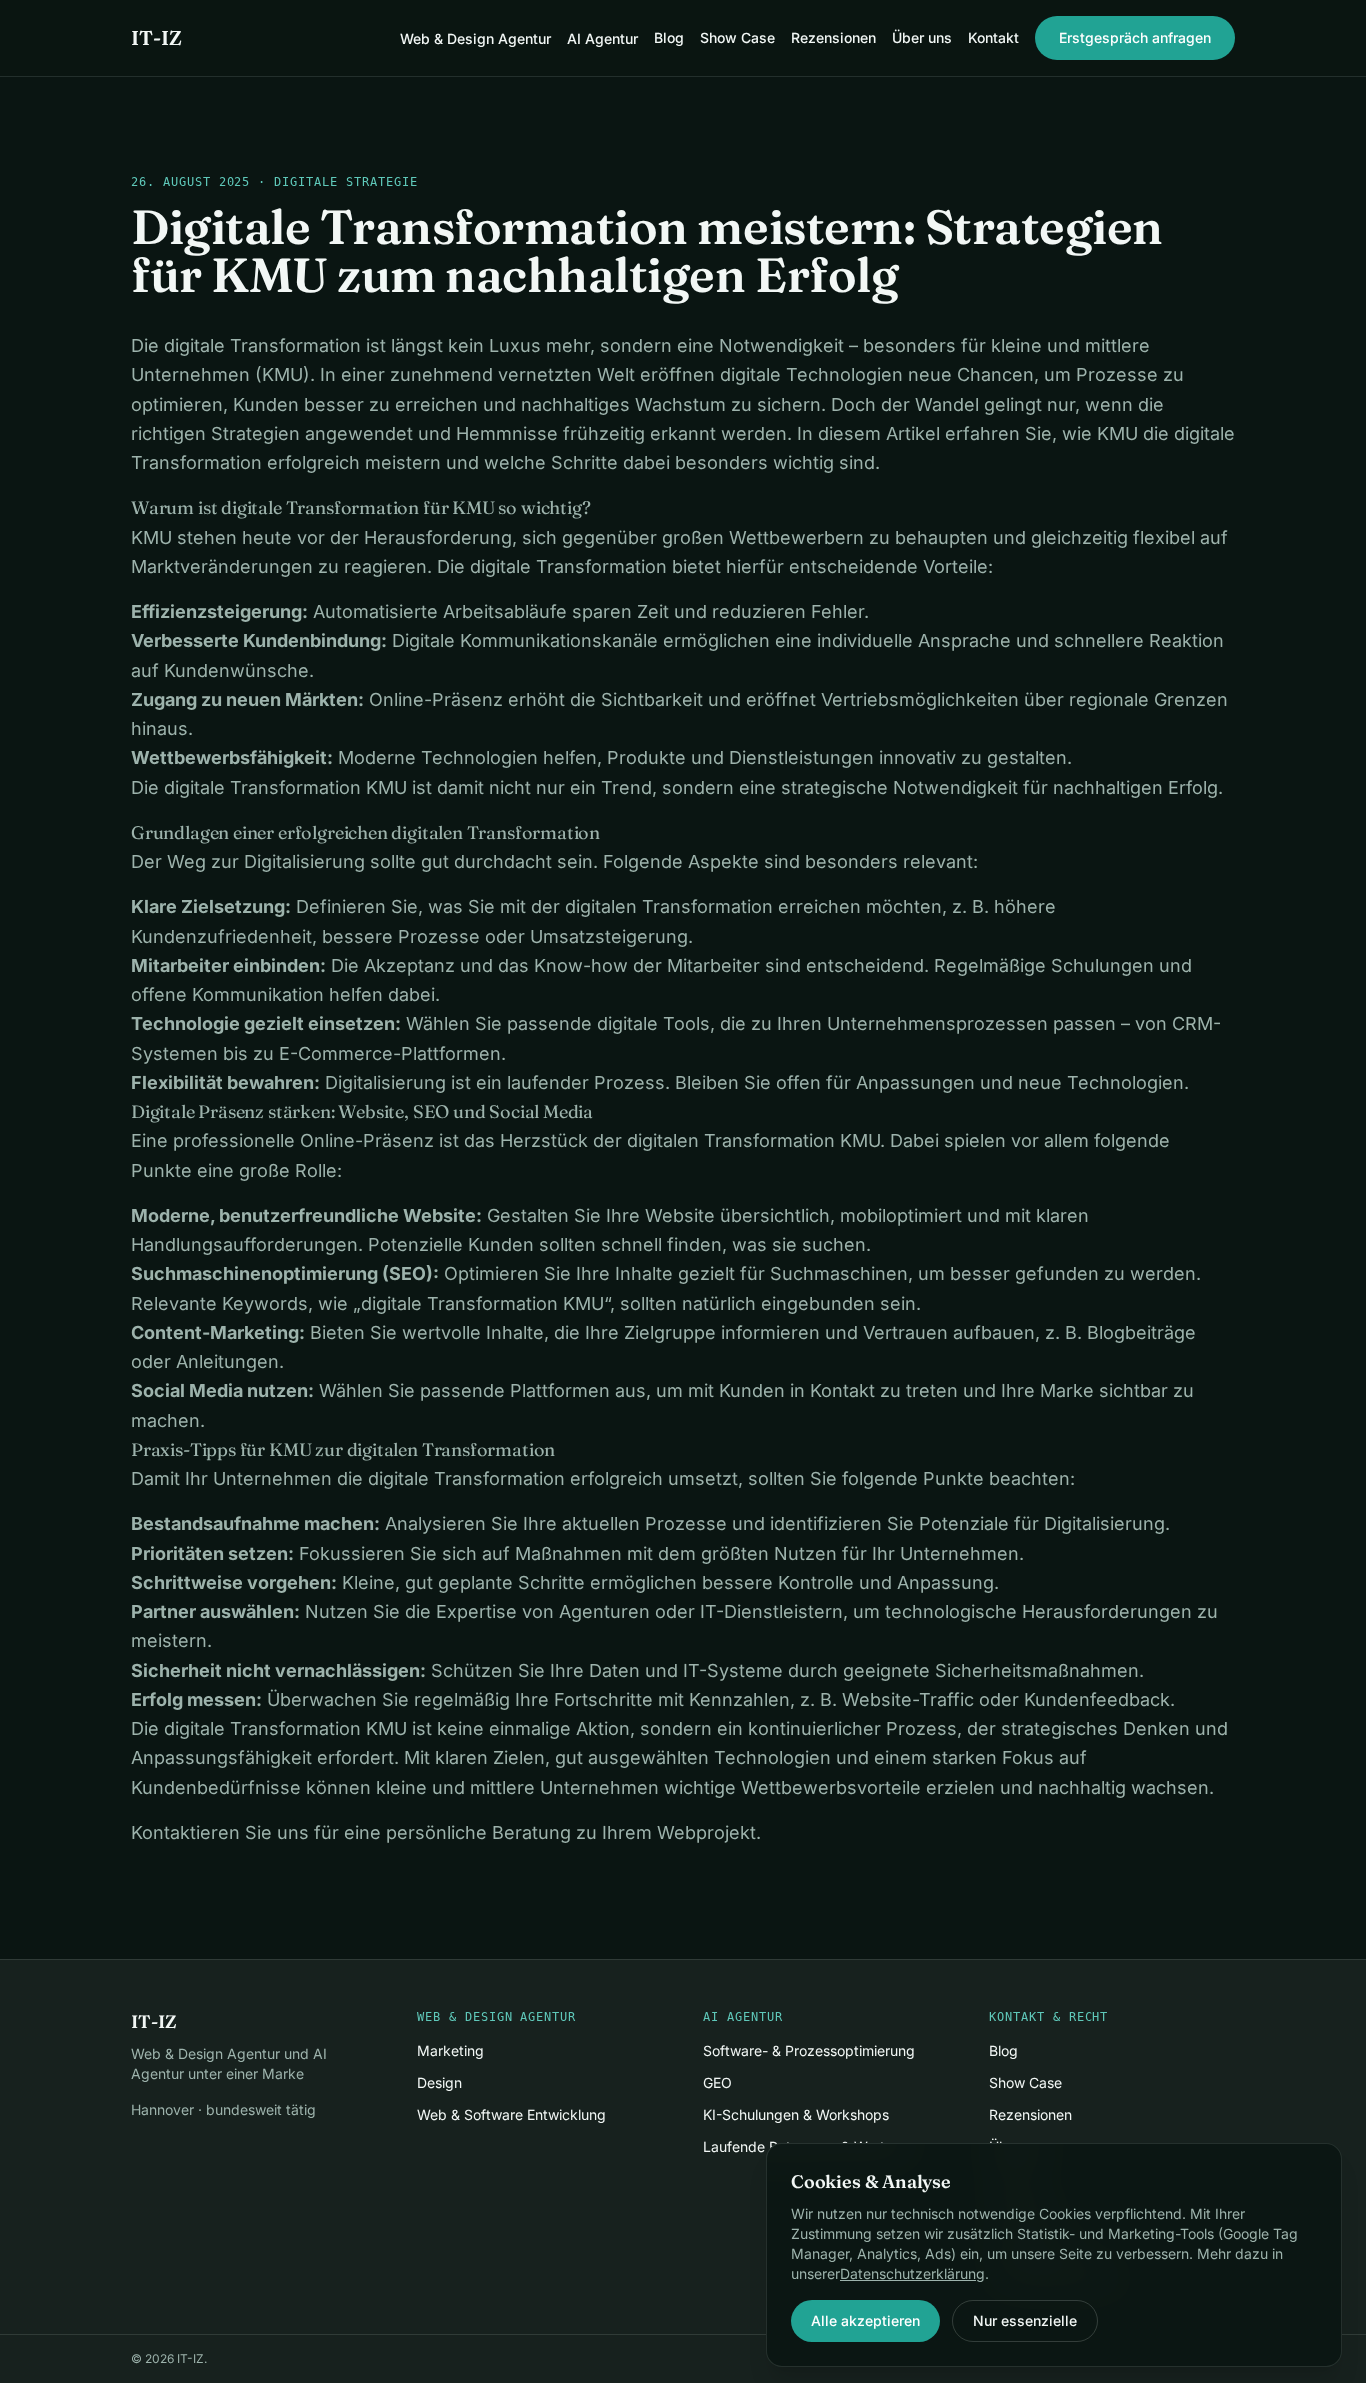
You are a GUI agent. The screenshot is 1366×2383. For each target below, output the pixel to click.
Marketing (450, 2050)
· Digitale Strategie (333, 182)
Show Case (737, 37)
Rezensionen (833, 37)
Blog (669, 37)
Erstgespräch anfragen (1135, 37)
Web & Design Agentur (475, 38)
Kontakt (993, 37)
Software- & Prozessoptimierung (809, 2050)
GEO (717, 2082)
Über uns (922, 37)
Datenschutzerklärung (912, 2273)
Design (439, 2082)
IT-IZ (156, 37)
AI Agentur (602, 38)
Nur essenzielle (1025, 2320)
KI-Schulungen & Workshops (796, 2114)
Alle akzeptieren (865, 2320)
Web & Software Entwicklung (511, 2114)
